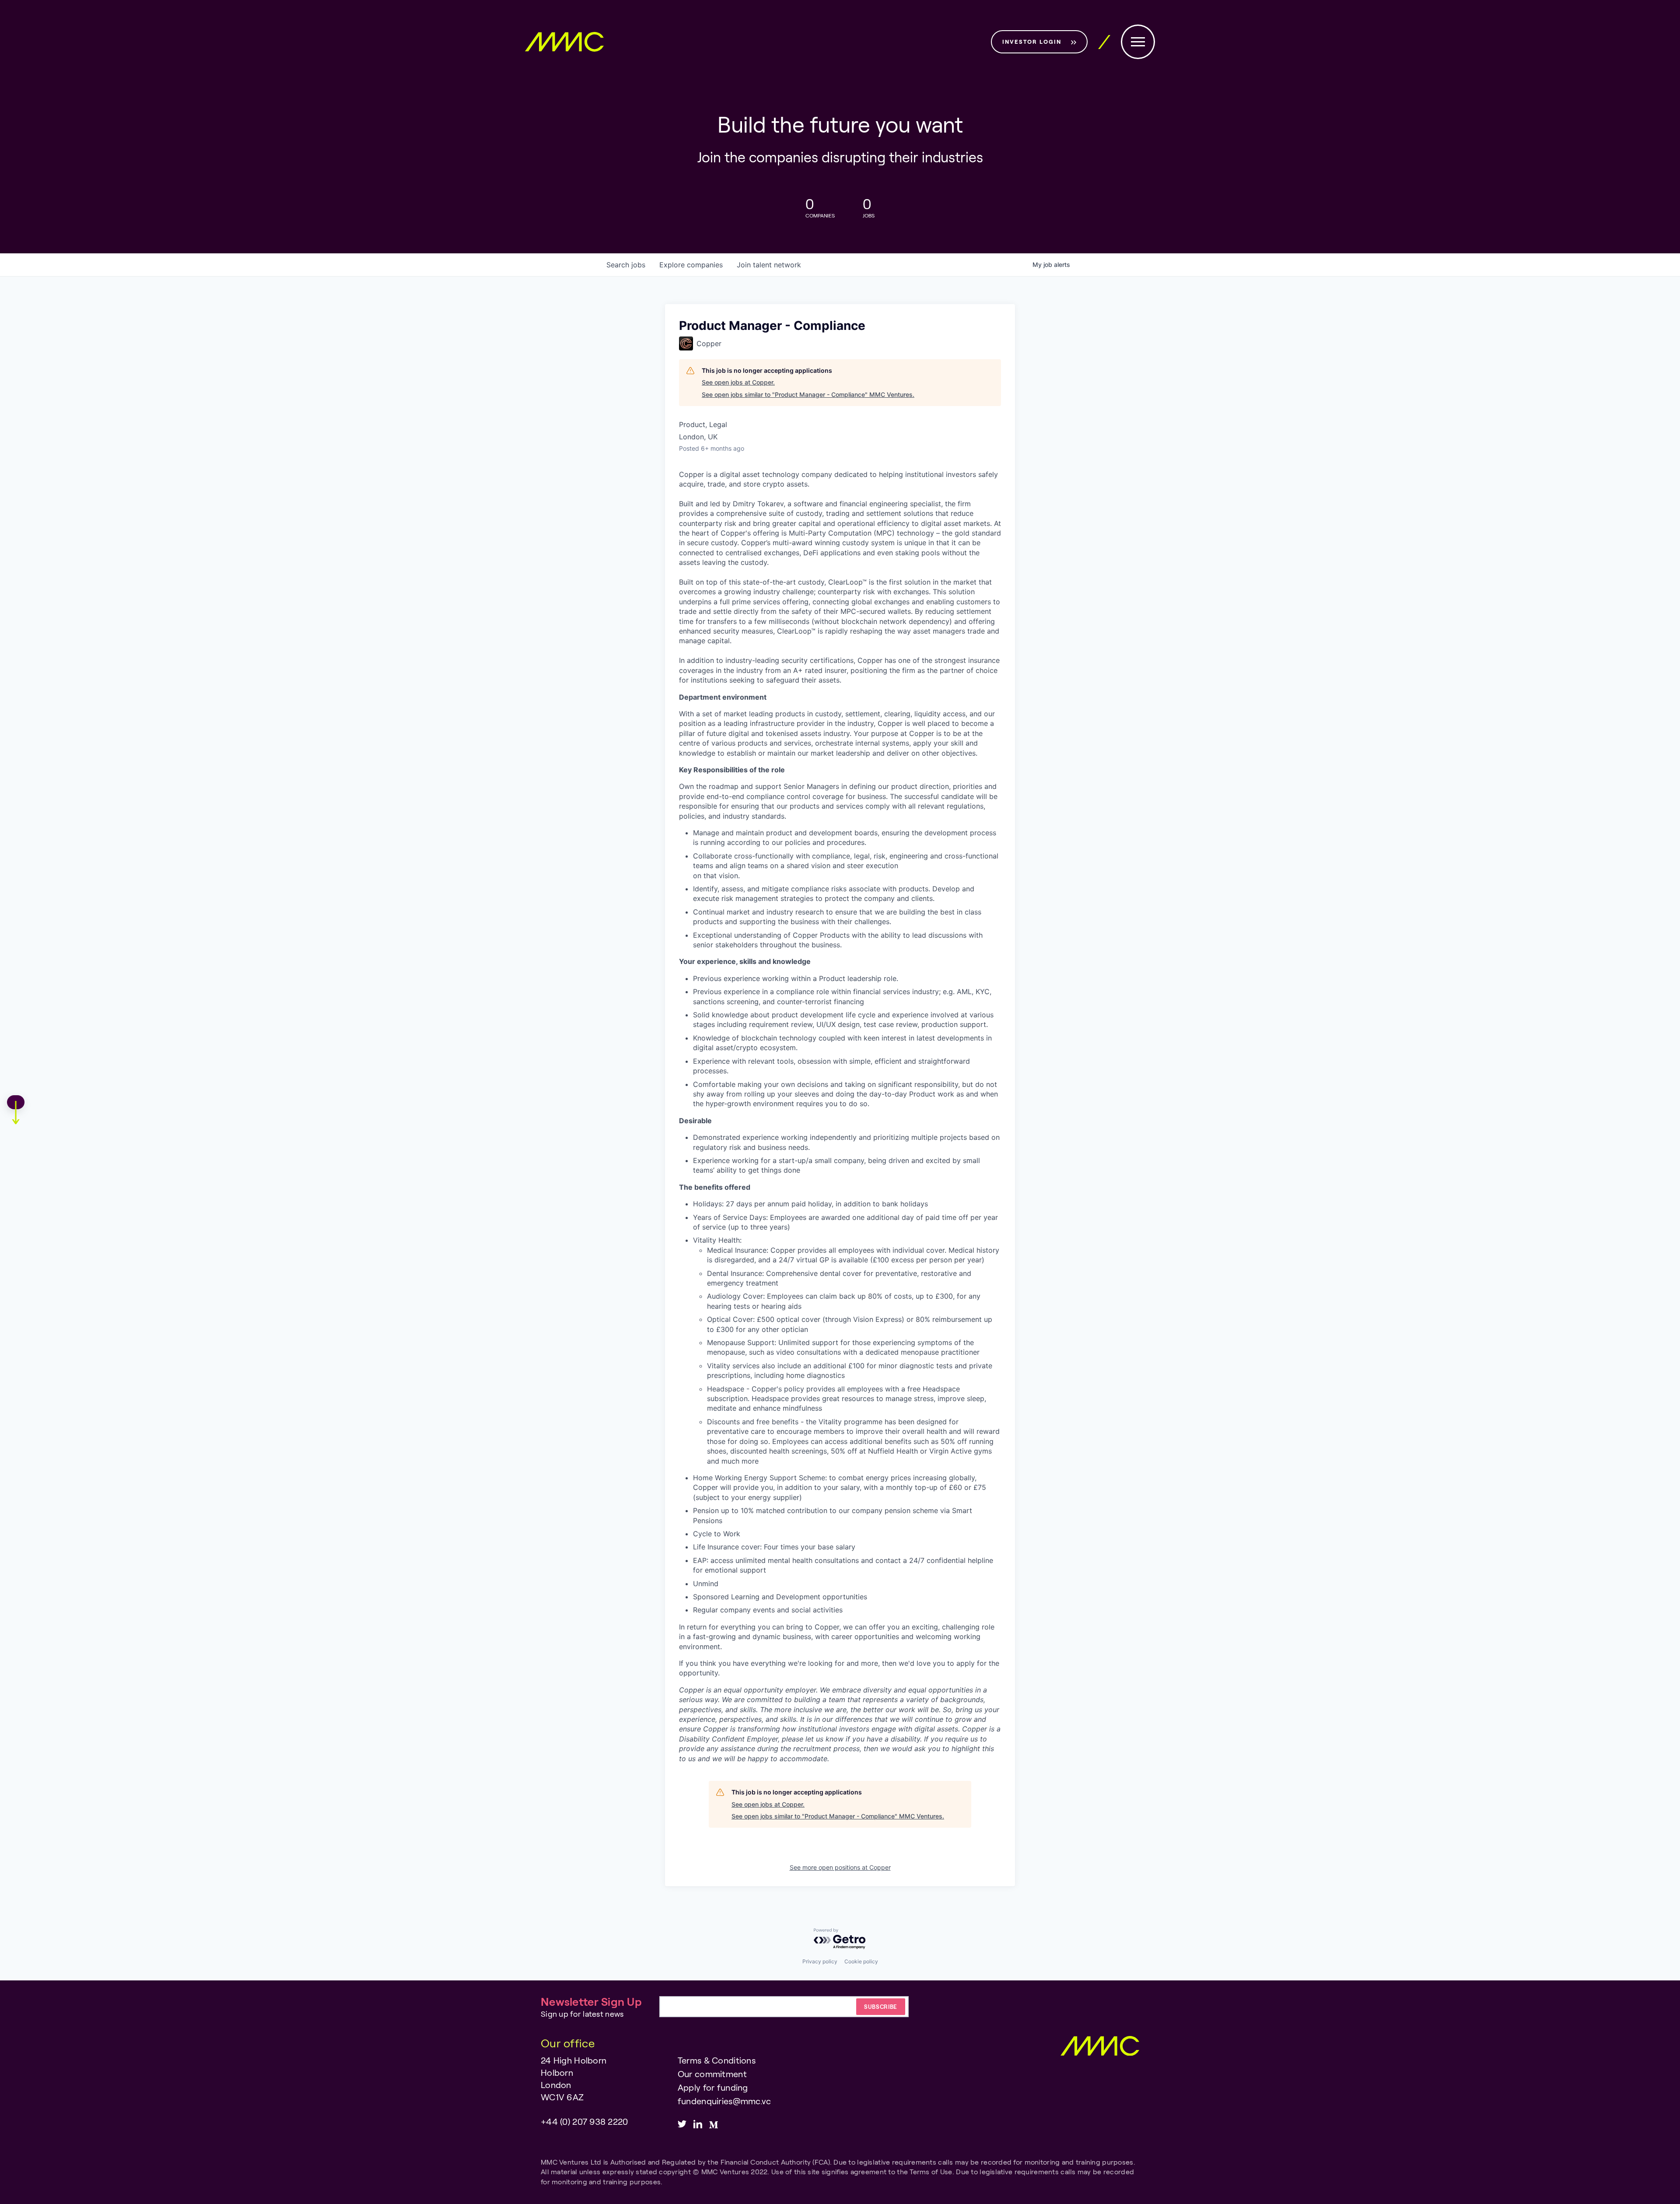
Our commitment (712, 2074)
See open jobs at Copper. (738, 382)
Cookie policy (861, 1961)
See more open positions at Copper (840, 1867)
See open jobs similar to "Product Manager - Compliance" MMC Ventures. (808, 394)
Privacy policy (820, 1961)
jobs (626, 265)
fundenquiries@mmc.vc (724, 2101)
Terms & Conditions (717, 2060)
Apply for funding (713, 2087)
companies (691, 265)
